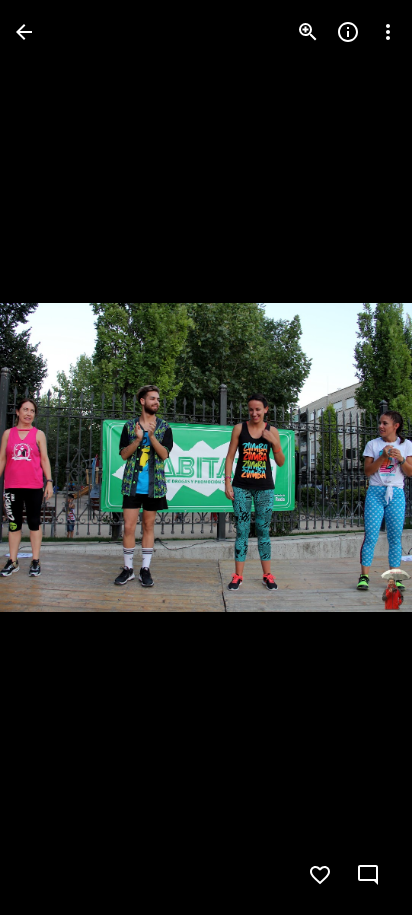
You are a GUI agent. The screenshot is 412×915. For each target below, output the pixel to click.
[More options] (388, 32)
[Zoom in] (308, 32)
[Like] (320, 875)
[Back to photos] (24, 32)
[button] (56, 458)
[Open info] (348, 32)
